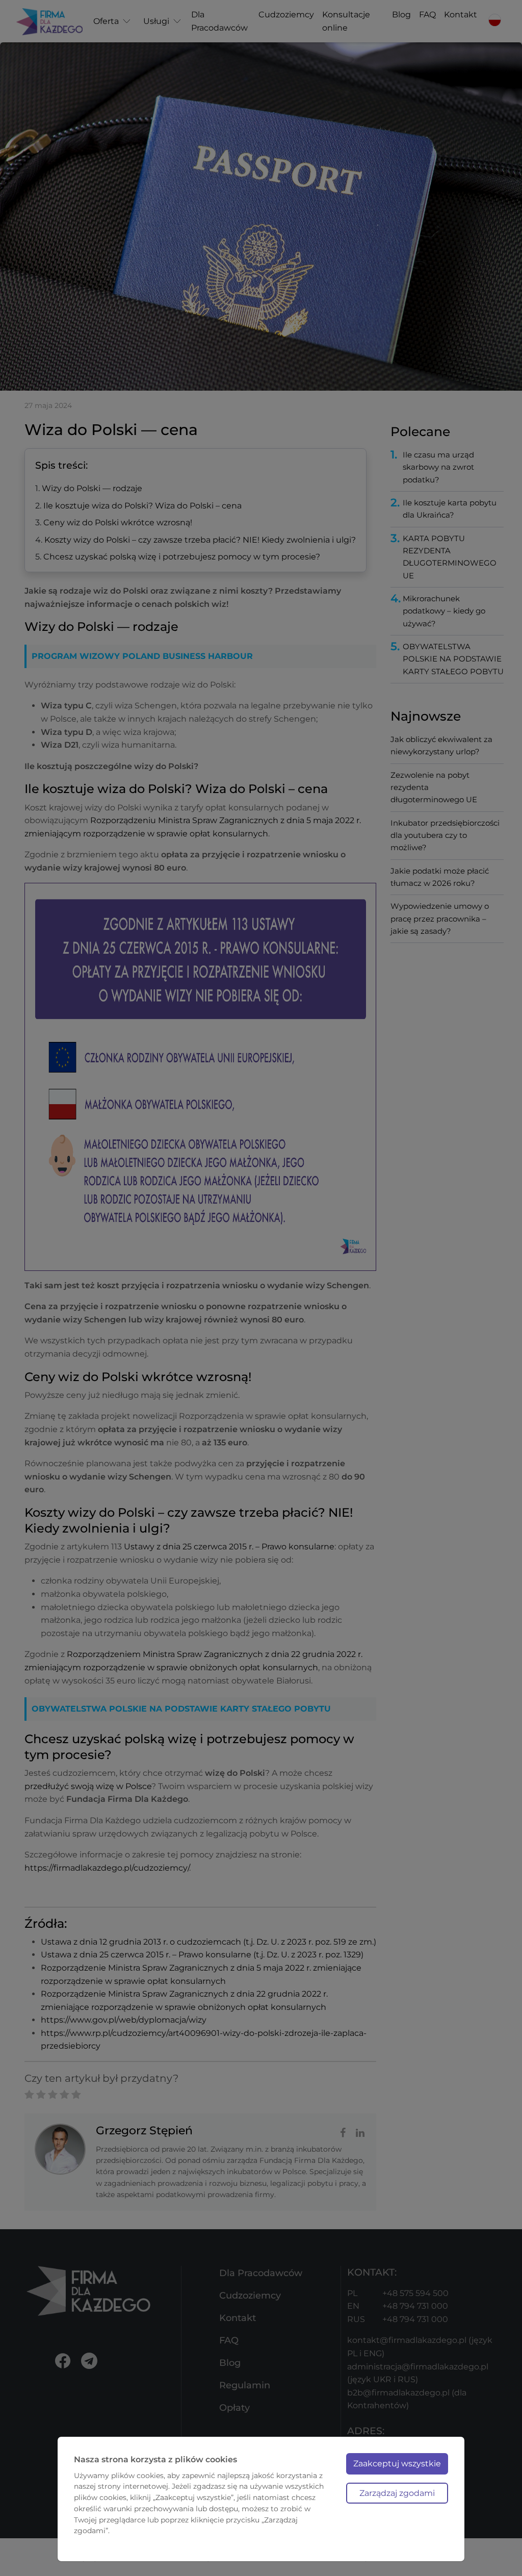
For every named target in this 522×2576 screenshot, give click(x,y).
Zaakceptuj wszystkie (397, 2464)
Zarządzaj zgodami (397, 2493)
